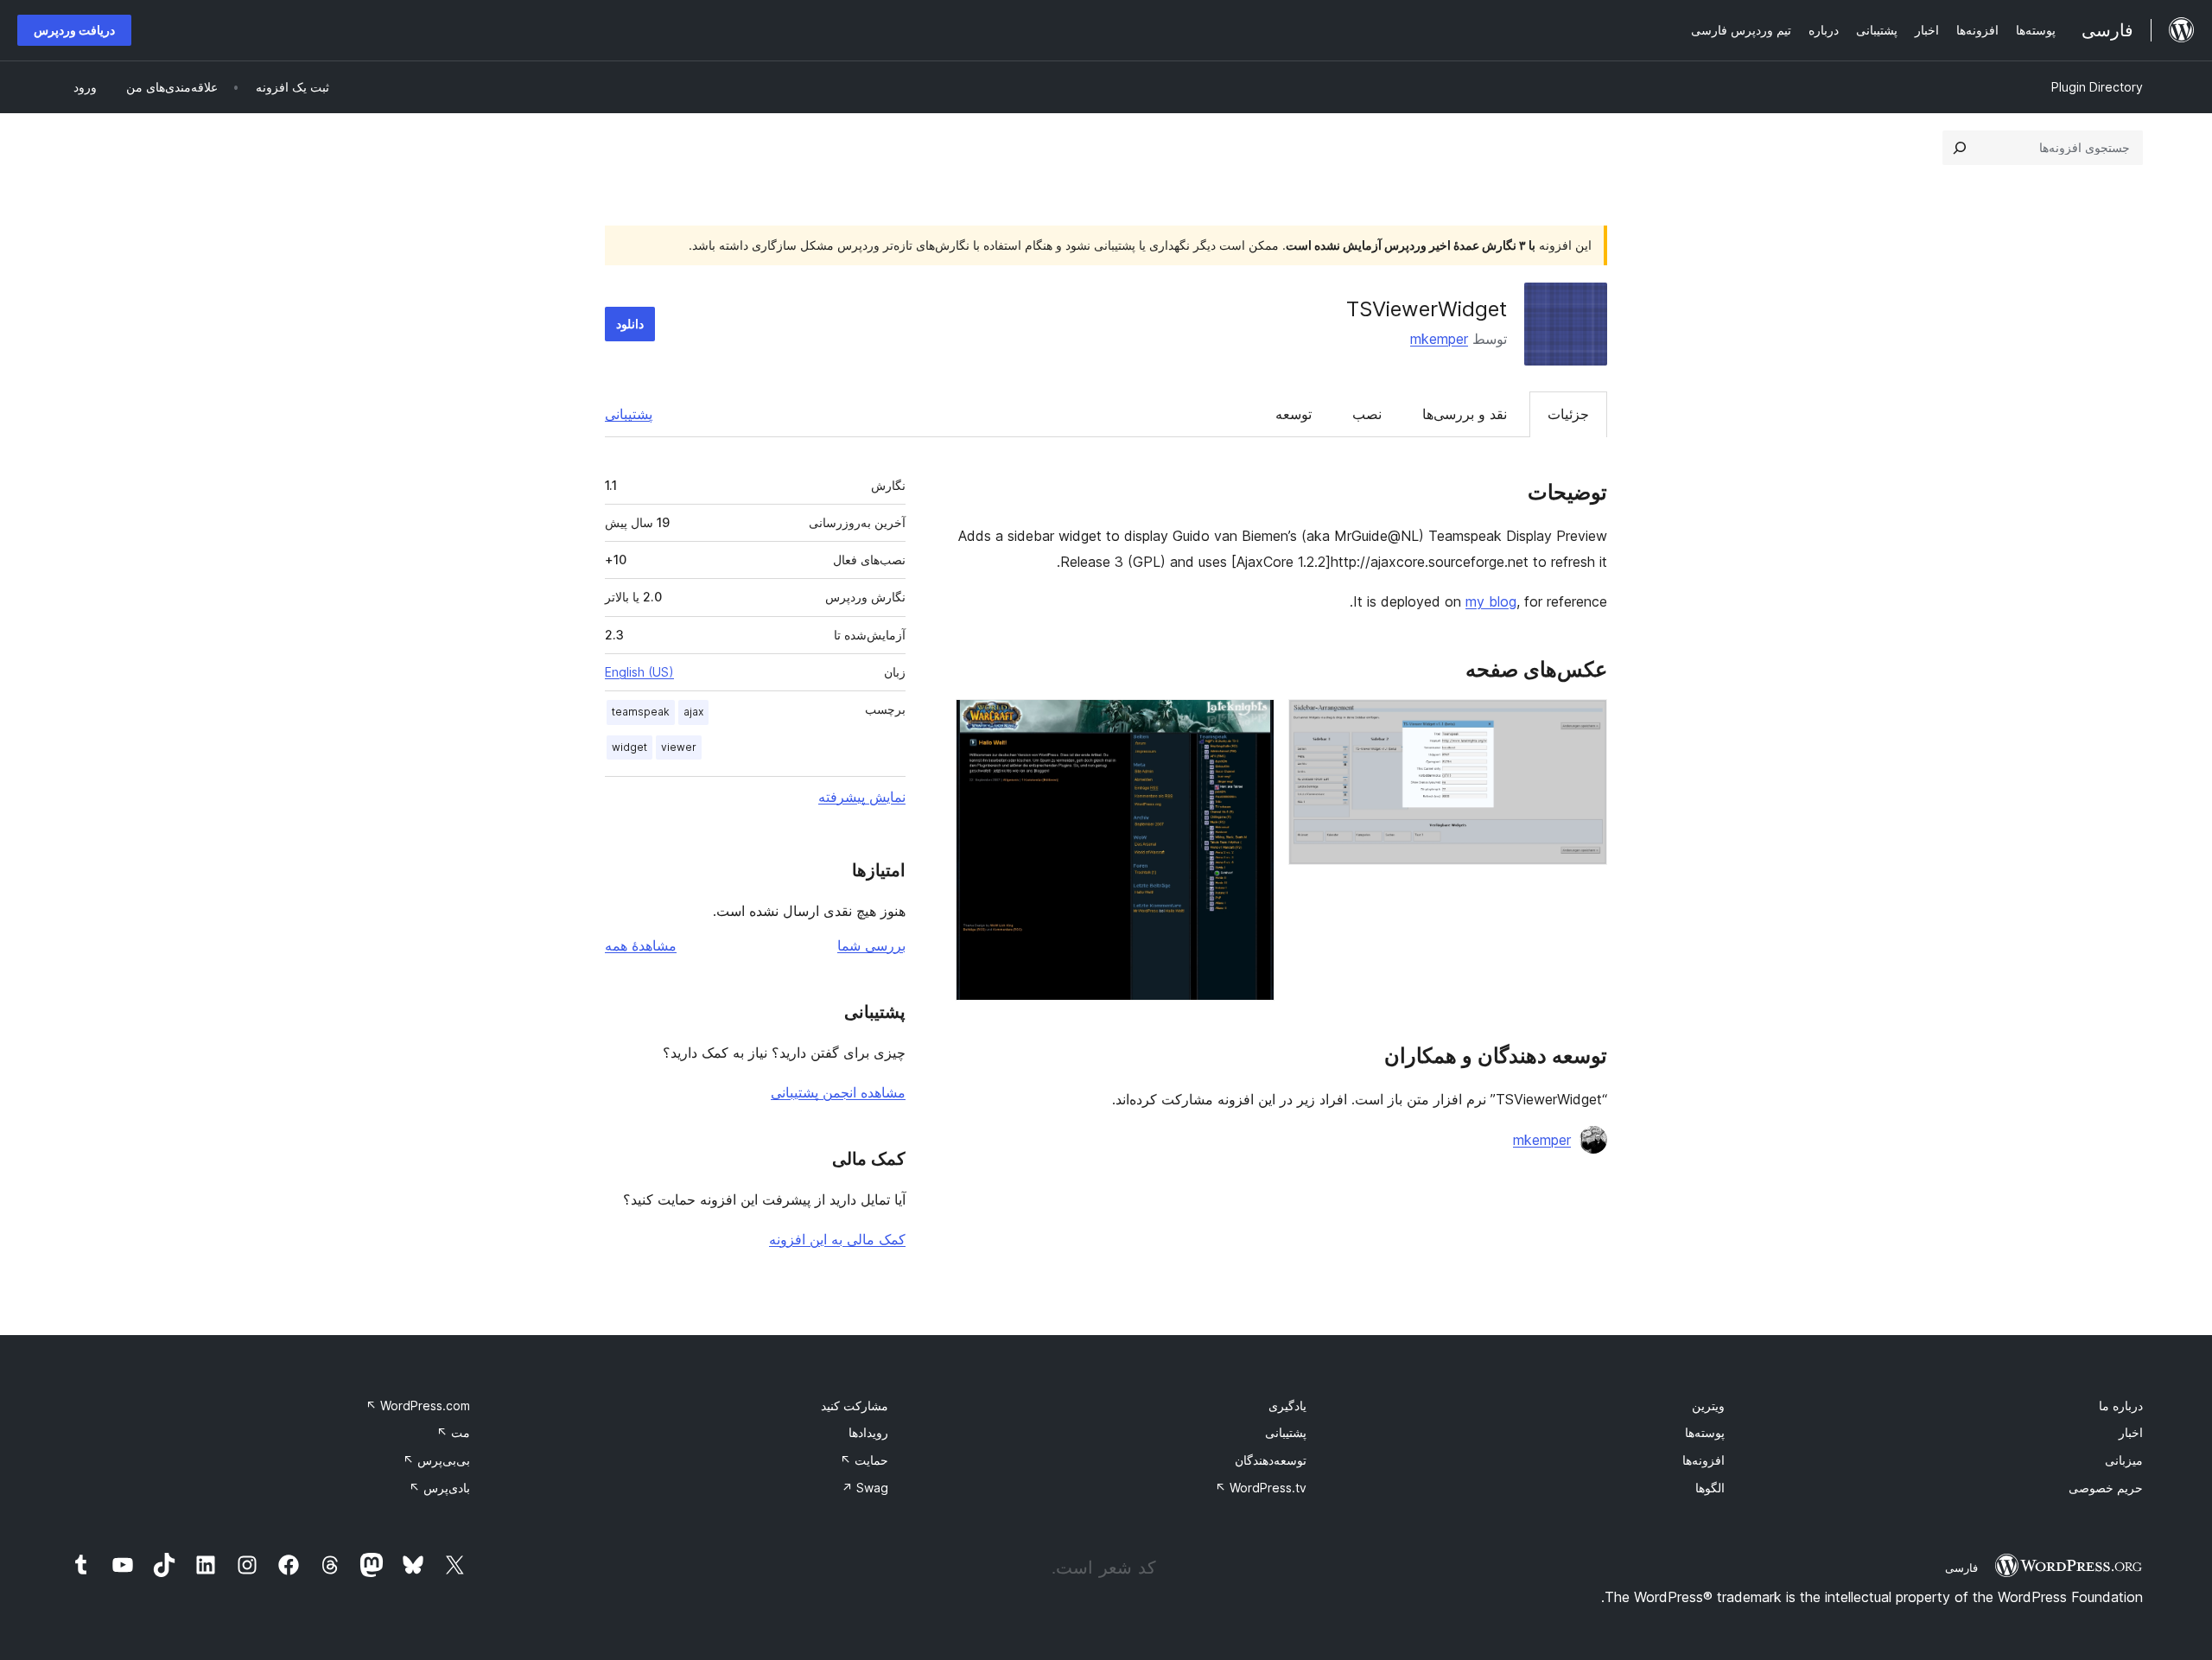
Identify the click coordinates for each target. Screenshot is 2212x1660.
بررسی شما (871, 945)
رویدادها (868, 1432)
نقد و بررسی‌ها (1465, 414)
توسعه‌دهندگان (1271, 1460)
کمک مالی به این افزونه (837, 1239)
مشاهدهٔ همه (641, 945)
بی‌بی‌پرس (436, 1460)
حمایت (864, 1460)
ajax (693, 712)
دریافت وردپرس (74, 30)
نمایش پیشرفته (862, 797)
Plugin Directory (2097, 87)
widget (629, 747)
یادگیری (1287, 1406)
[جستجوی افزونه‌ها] (1960, 148)
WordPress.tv (1261, 1488)
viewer (679, 747)
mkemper (1439, 339)
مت (453, 1432)
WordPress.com (418, 1406)
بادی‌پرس (439, 1488)
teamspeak (641, 712)
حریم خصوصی (2106, 1488)
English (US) (639, 672)
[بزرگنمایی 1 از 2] (1584, 722)
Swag (865, 1488)
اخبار (2131, 1432)
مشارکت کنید (855, 1406)
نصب (1367, 414)
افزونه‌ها (1703, 1460)
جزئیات (1568, 414)
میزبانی (2124, 1460)
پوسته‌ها (1705, 1432)
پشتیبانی (629, 414)
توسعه (1294, 414)
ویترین (1708, 1406)
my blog (1491, 601)
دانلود (630, 324)
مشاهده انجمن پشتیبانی (838, 1092)
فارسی (1961, 1568)
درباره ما (2121, 1406)
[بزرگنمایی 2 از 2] (1251, 722)
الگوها (1710, 1488)
